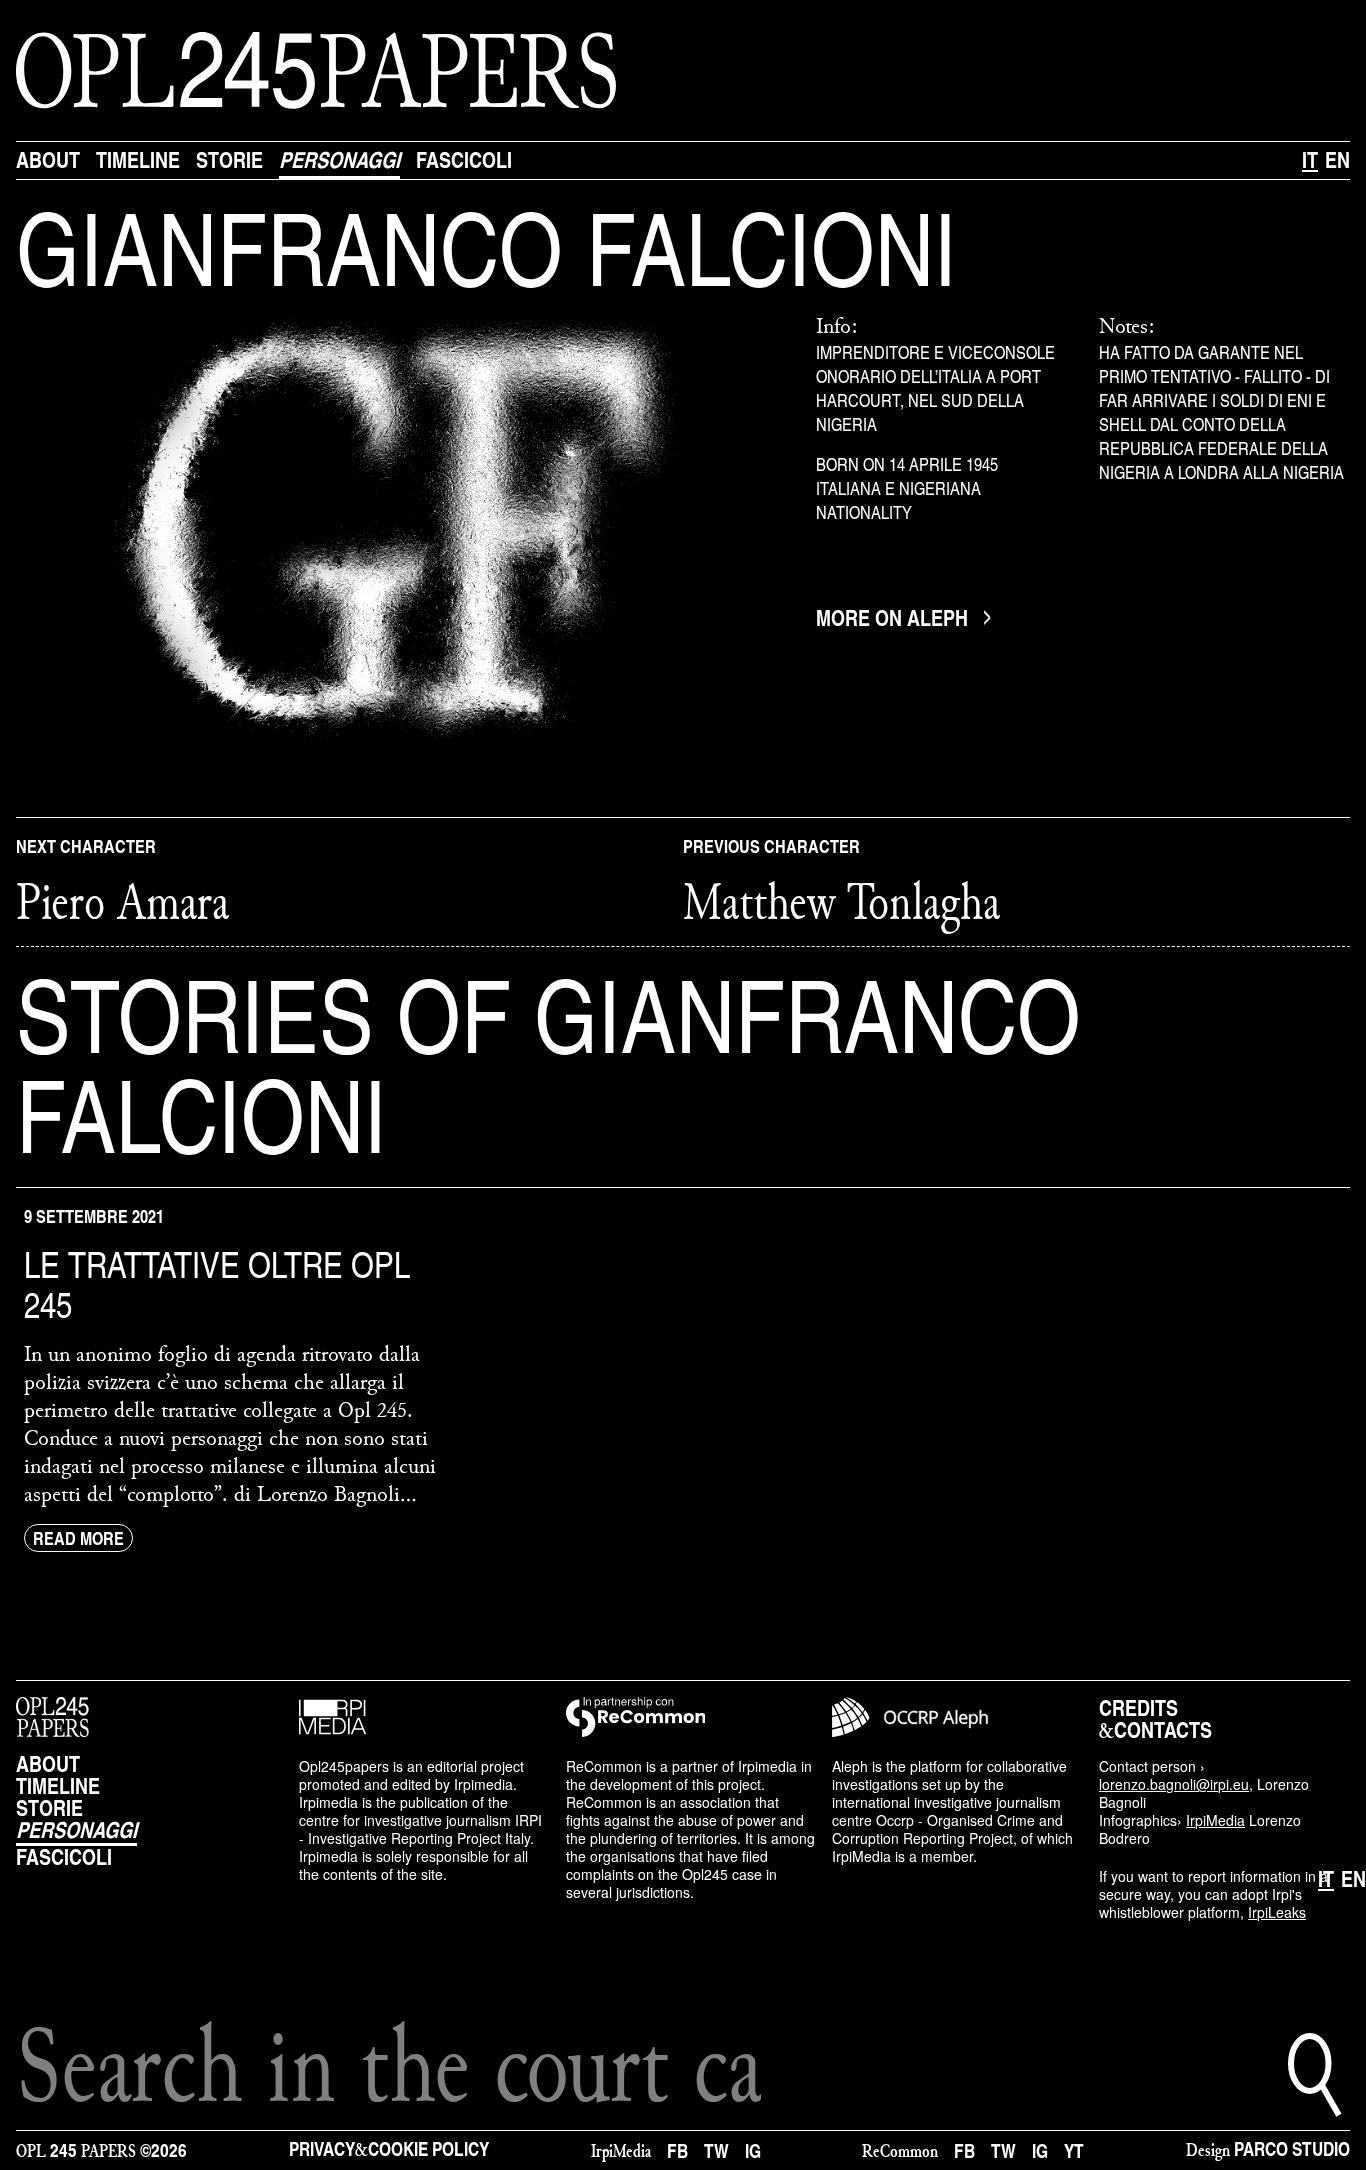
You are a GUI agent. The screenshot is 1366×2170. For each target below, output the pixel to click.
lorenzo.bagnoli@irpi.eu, (1176, 1784)
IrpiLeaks (1277, 1912)
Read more (78, 1538)
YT (1074, 2150)
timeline (138, 159)
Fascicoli (464, 159)
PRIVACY (322, 2148)
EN (1337, 159)
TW (716, 2150)
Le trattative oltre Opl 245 (217, 1283)
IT (1310, 159)
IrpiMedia (1215, 1820)
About (48, 159)
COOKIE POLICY (428, 2148)
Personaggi (339, 159)
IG (753, 2150)
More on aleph (892, 618)
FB (677, 2150)
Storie (229, 159)
